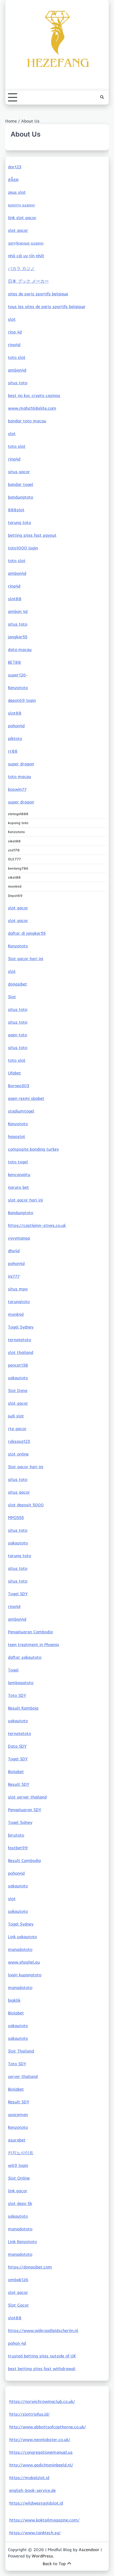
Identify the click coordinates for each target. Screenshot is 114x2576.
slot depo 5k (20, 2203)
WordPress (42, 2556)
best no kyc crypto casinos (34, 395)
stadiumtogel (21, 1111)
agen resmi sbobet (26, 1098)
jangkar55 (18, 637)
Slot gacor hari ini (26, 959)
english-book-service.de (32, 2490)
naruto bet (18, 1187)
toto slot (17, 357)
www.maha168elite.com (32, 408)
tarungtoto (19, 1301)
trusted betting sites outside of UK (42, 2356)
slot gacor (18, 230)
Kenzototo (18, 688)
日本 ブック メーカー (28, 281)
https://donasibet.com (30, 2267)
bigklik (14, 2000)
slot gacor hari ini (25, 1200)
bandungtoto (21, 497)
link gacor (18, 2191)
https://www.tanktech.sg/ (35, 2533)
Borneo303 (19, 1086)
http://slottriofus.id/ (29, 2414)
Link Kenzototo (22, 2241)
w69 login (18, 2165)
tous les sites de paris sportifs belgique (47, 306)
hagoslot (17, 1136)
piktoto (15, 738)
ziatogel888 (18, 814)
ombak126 (18, 2280)
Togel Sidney (20, 1822)
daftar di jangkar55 (27, 933)
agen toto (17, 1035)
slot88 (15, 599)
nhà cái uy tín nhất (26, 256)
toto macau (19, 776)
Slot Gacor (18, 2305)
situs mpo (18, 1289)
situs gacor (19, 472)
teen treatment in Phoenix (34, 1644)
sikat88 (14, 841)
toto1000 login (23, 548)
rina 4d (15, 332)
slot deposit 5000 (26, 1505)
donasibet (17, 984)
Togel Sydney (21, 1327)
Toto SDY (17, 1695)
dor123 (15, 167)
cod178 (14, 850)
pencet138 (18, 1365)
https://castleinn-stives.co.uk (37, 1225)
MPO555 (16, 1517)
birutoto (16, 1835)
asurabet (17, 2140)
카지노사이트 (21, 2153)
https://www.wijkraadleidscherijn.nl (43, 2330)
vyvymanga (19, 1238)
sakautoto (18, 1378)
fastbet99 (18, 1848)
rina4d (14, 345)
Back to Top (54, 2564)
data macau (20, 649)
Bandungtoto (21, 1213)
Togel (13, 1670)
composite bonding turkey (33, 1149)
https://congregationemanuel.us (41, 2452)
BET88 (14, 662)
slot (12, 319)
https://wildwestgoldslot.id (36, 2503)
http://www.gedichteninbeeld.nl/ (41, 2465)
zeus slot (17, 192)
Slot (12, 997)
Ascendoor (89, 2550)
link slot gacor (22, 218)
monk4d (15, 886)
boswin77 (17, 789)
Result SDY (19, 1784)
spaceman (18, 2114)
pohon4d (16, 726)
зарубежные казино (26, 243)
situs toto (18, 383)
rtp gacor (17, 1429)
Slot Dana (18, 1390)
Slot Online (19, 2178)
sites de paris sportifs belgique (38, 294)
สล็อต (13, 179)
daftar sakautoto (25, 1657)
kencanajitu (19, 1174)
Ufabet (14, 1073)
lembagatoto (21, 1683)
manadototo (20, 1949)
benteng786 (18, 868)
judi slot (16, 1416)
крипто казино (21, 205)
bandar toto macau (27, 421)
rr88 (13, 751)
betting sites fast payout (32, 535)
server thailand (23, 2076)
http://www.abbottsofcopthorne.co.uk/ (48, 2427)
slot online (18, 1454)
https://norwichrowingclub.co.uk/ (42, 2401)
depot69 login (22, 700)
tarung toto (19, 522)
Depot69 (15, 896)
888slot (16, 510)
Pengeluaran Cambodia (30, 1632)
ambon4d (17, 370)
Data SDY (17, 1746)
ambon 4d (18, 611)
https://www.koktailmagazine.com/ (44, 2520)
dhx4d (14, 1251)
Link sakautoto (22, 1937)
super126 (17, 675)
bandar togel (21, 484)
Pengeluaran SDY (25, 1810)
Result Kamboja (23, 1708)
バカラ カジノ (21, 268)
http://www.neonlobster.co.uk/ (40, 2439)
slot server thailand (27, 1797)
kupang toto (18, 823)
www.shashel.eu (24, 1962)
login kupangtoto (25, 1975)
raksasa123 (19, 1441)
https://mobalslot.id (29, 2478)
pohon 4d (17, 2343)
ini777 (14, 1276)
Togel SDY (18, 1594)
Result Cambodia (24, 1860)
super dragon (21, 764)
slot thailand (21, 1352)
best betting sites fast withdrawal (42, 2369)
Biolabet (16, 1771)
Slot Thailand (21, 2051)
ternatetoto (19, 1340)
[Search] (102, 97)
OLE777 (14, 859)
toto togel (18, 1162)
